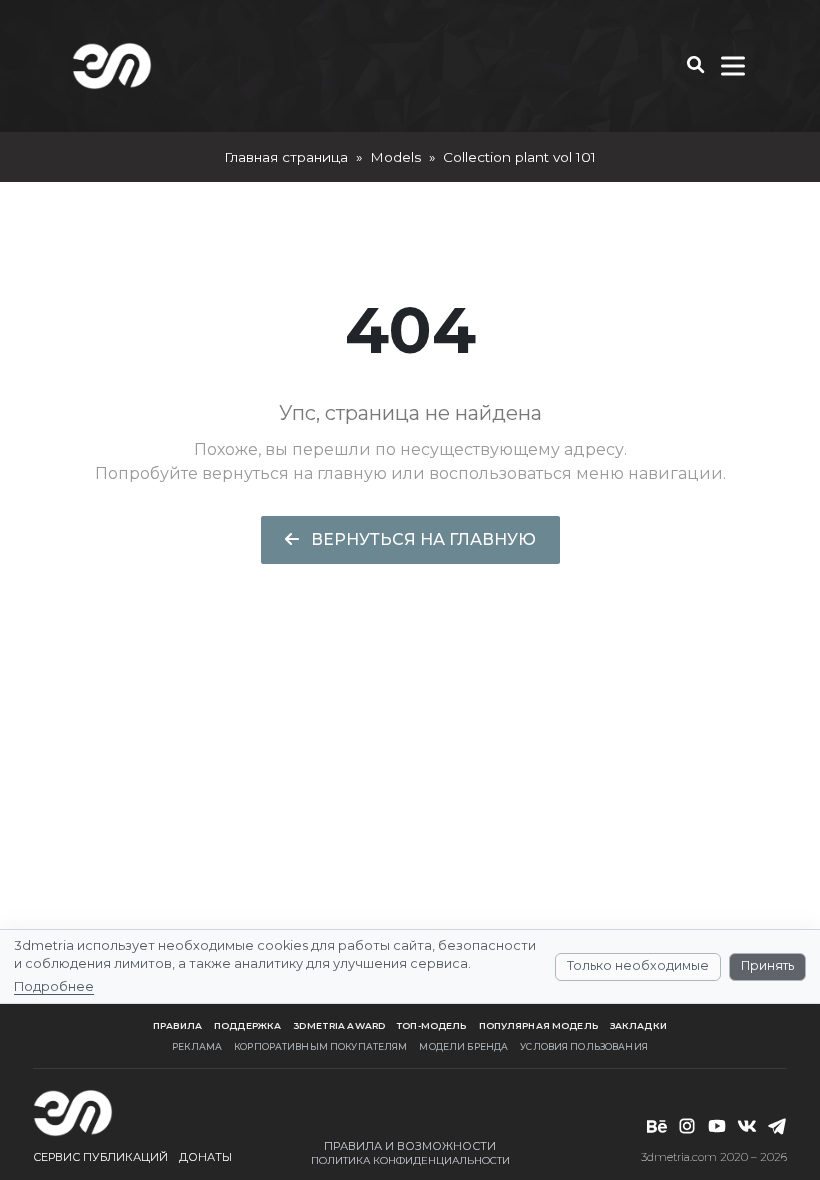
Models (395, 157)
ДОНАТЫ (205, 1157)
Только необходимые (638, 965)
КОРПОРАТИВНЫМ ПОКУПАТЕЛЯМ (320, 1046)
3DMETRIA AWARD (339, 1025)
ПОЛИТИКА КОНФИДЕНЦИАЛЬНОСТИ (410, 1161)
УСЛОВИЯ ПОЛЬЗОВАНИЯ (584, 1046)
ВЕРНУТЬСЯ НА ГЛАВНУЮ (421, 539)
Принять (767, 965)
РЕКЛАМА (197, 1046)
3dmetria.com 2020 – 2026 (714, 1157)
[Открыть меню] (733, 66)
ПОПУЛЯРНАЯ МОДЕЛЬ (538, 1025)
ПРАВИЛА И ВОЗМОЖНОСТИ (410, 1146)
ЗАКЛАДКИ (638, 1025)
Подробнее (54, 986)
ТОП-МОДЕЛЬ (431, 1025)
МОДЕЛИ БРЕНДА (463, 1046)
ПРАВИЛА (177, 1025)
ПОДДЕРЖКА (247, 1025)
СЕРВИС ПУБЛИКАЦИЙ (100, 1157)
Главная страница (286, 157)
